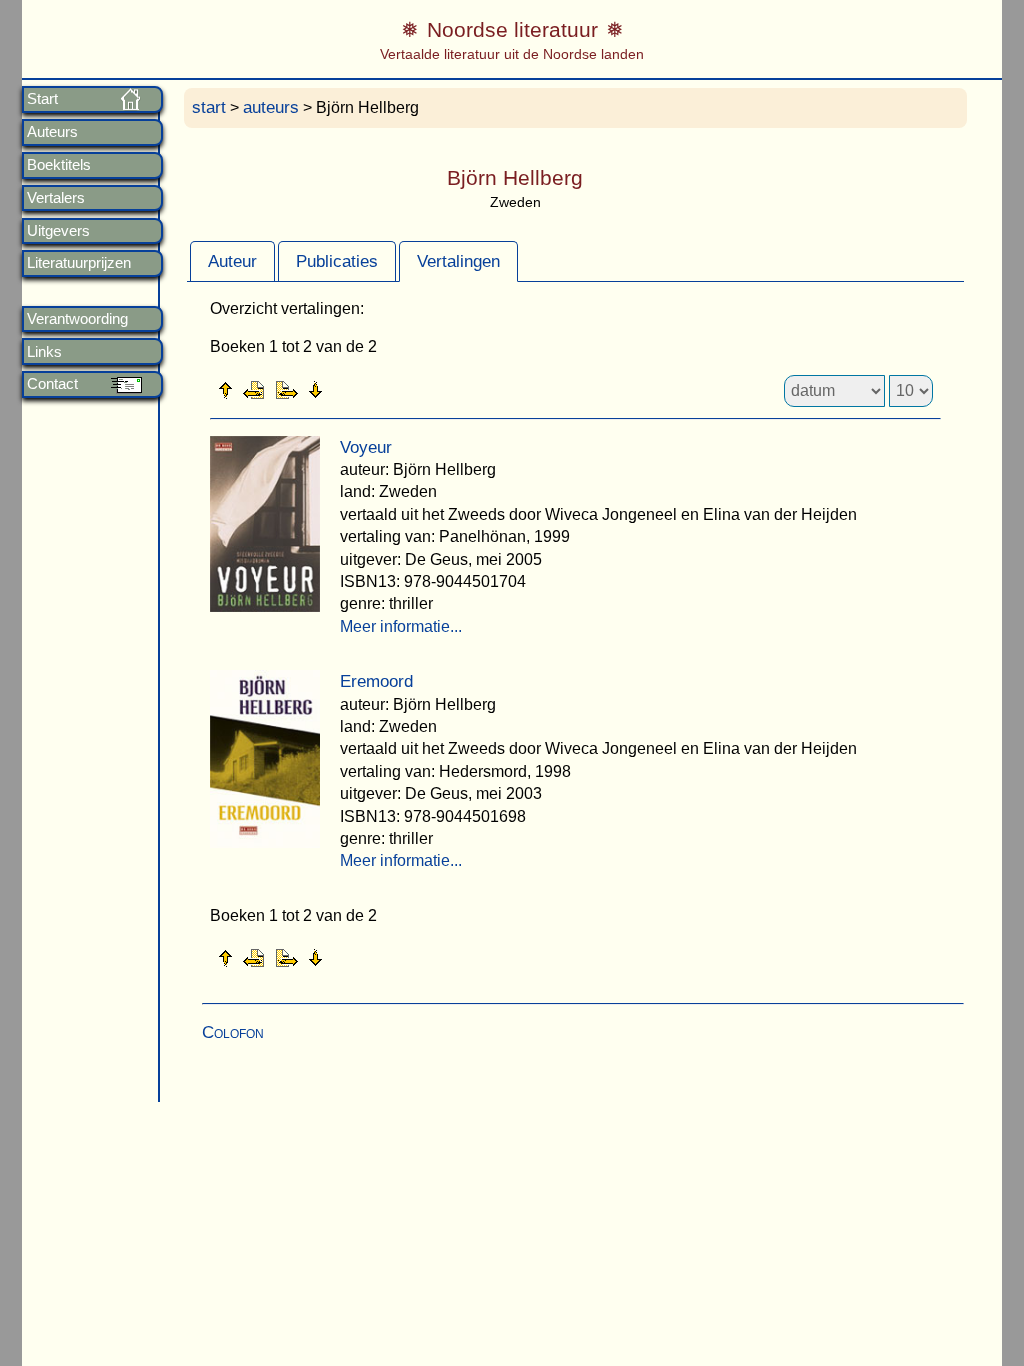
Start (42, 99)
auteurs (271, 107)
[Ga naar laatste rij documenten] (365, 389)
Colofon (233, 1032)
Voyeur (366, 447)
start (209, 107)
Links (44, 352)
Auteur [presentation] (232, 261)
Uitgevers (58, 231)
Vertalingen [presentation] (458, 261)
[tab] (232, 261)
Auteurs (52, 132)
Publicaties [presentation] (337, 261)
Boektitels (59, 165)
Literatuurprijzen (79, 263)
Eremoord (376, 681)
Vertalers (56, 198)
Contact (52, 384)
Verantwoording (77, 319)
